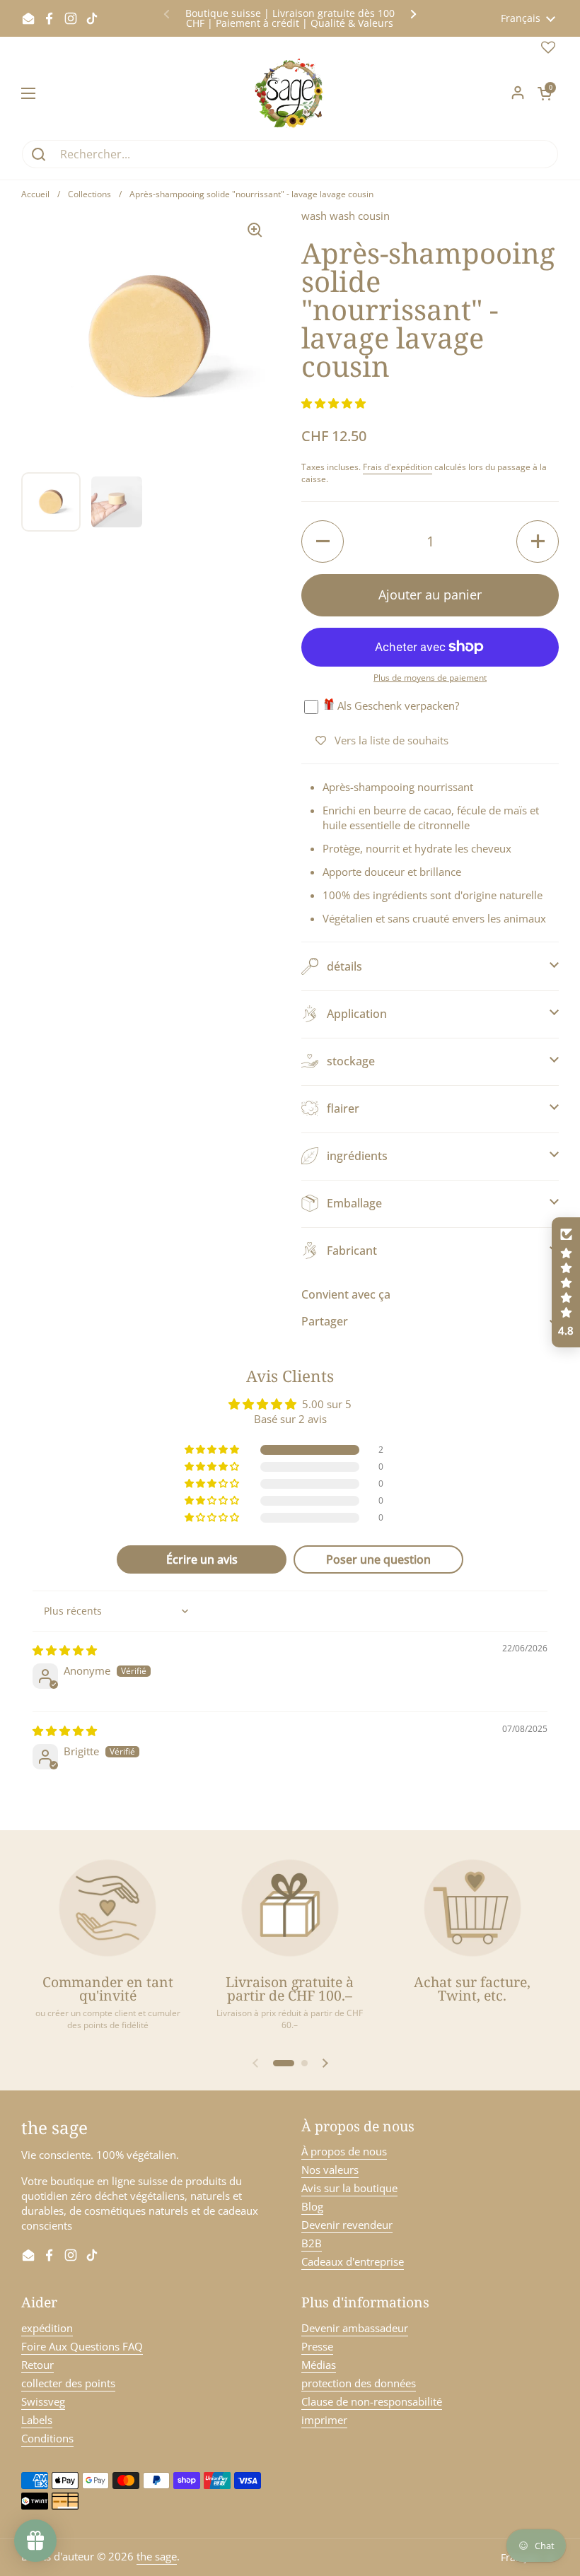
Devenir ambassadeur (355, 2328)
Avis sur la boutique (349, 2188)
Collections (89, 194)
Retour (37, 2365)
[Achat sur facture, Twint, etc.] (472, 1908)
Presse (317, 2346)
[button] (545, 93)
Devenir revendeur (347, 2225)
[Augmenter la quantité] (538, 541)
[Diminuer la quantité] (323, 541)
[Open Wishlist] (548, 50)
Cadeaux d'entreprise (353, 2261)
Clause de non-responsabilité (372, 2401)
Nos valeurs (330, 2170)
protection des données (359, 2383)
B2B (312, 2243)
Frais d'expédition (398, 467)
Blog (312, 2206)
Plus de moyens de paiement (430, 678)
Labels (37, 2420)
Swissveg (43, 2401)
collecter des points (68, 2383)
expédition (47, 2328)
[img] (65, 1650)
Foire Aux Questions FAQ (82, 2346)
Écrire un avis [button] (202, 1559)
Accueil (35, 194)
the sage (157, 2556)
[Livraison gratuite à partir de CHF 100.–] (290, 1908)
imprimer (324, 2420)
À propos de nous (344, 2151)
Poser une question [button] (378, 1559)
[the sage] (290, 93)
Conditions (47, 2438)
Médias (319, 2365)
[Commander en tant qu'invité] (108, 1908)
